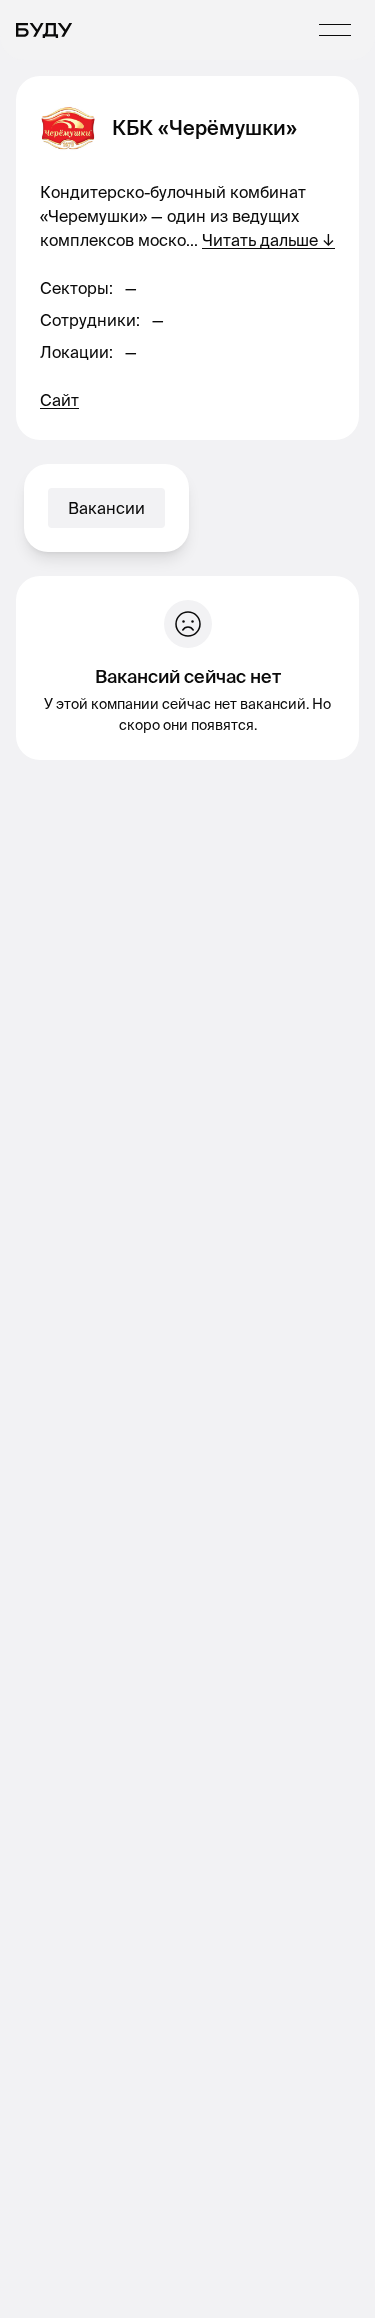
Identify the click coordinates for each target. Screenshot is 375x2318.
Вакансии (106, 508)
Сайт (59, 400)
